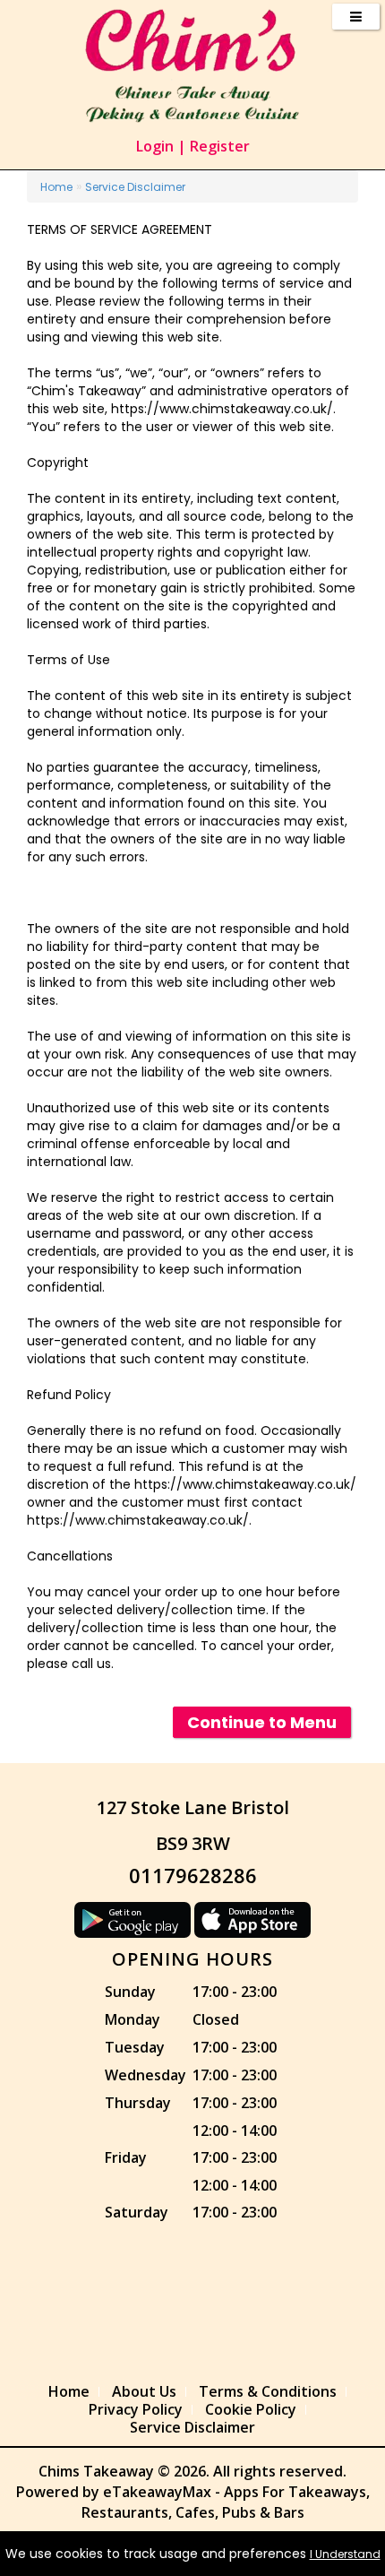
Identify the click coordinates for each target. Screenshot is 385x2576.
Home (56, 187)
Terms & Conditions (268, 2391)
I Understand (345, 2554)
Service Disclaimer (135, 187)
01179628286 (193, 1875)
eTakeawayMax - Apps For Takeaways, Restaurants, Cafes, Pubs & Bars (226, 2502)
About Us (144, 2391)
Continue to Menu (262, 1722)
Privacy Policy (136, 2409)
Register (220, 146)
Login (155, 146)
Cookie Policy (251, 2409)
